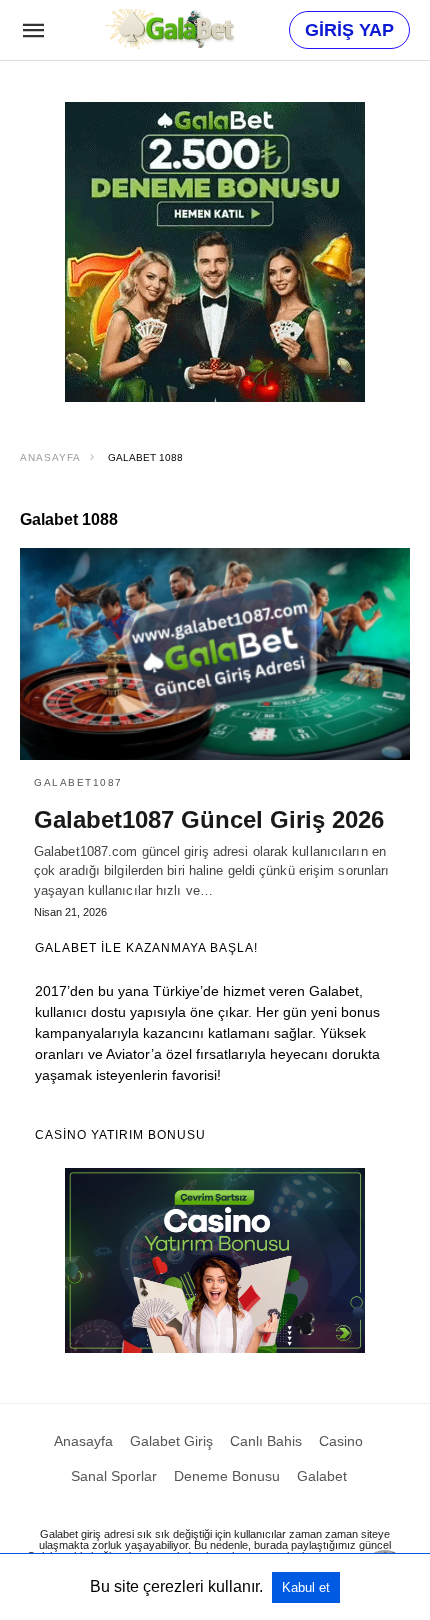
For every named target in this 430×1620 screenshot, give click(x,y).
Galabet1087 (78, 782)
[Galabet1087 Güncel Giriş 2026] (215, 654)
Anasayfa (50, 457)
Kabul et (306, 1587)
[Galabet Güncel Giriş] (169, 29)
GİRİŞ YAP (349, 30)
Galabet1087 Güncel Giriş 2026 (209, 819)
